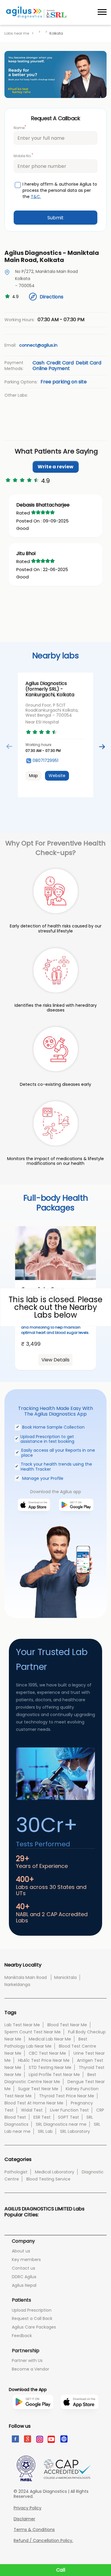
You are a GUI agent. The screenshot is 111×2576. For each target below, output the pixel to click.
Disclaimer (24, 2519)
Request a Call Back (32, 2318)
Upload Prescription (32, 2310)
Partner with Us (27, 2360)
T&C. (36, 197)
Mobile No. (23, 156)
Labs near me (17, 33)
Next (102, 747)
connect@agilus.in (38, 345)
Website (57, 776)
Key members (26, 2260)
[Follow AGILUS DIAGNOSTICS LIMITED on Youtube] (51, 2439)
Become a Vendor (30, 2369)
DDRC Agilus (24, 2277)
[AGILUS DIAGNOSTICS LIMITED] (36, 12)
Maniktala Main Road (26, 1977)
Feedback (22, 2336)
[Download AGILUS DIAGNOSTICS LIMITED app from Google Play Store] (33, 2421)
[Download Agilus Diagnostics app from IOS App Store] (34, 1518)
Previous (9, 747)
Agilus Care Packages (34, 2327)
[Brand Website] (63, 2439)
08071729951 (45, 761)
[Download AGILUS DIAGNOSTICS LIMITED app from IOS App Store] (79, 2418)
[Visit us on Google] (27, 2439)
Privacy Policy (28, 2508)
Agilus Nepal (24, 2285)
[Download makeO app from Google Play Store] (76, 1518)
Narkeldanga (17, 1985)
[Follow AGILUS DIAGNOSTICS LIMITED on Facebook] (15, 2439)
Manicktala (65, 1977)
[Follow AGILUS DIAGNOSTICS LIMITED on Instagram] (39, 2439)
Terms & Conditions (34, 2530)
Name (20, 127)
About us (21, 2251)
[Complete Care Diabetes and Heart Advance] (55, 1253)
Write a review (55, 467)
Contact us (24, 2268)
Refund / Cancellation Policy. (43, 2541)
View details (55, 1360)
